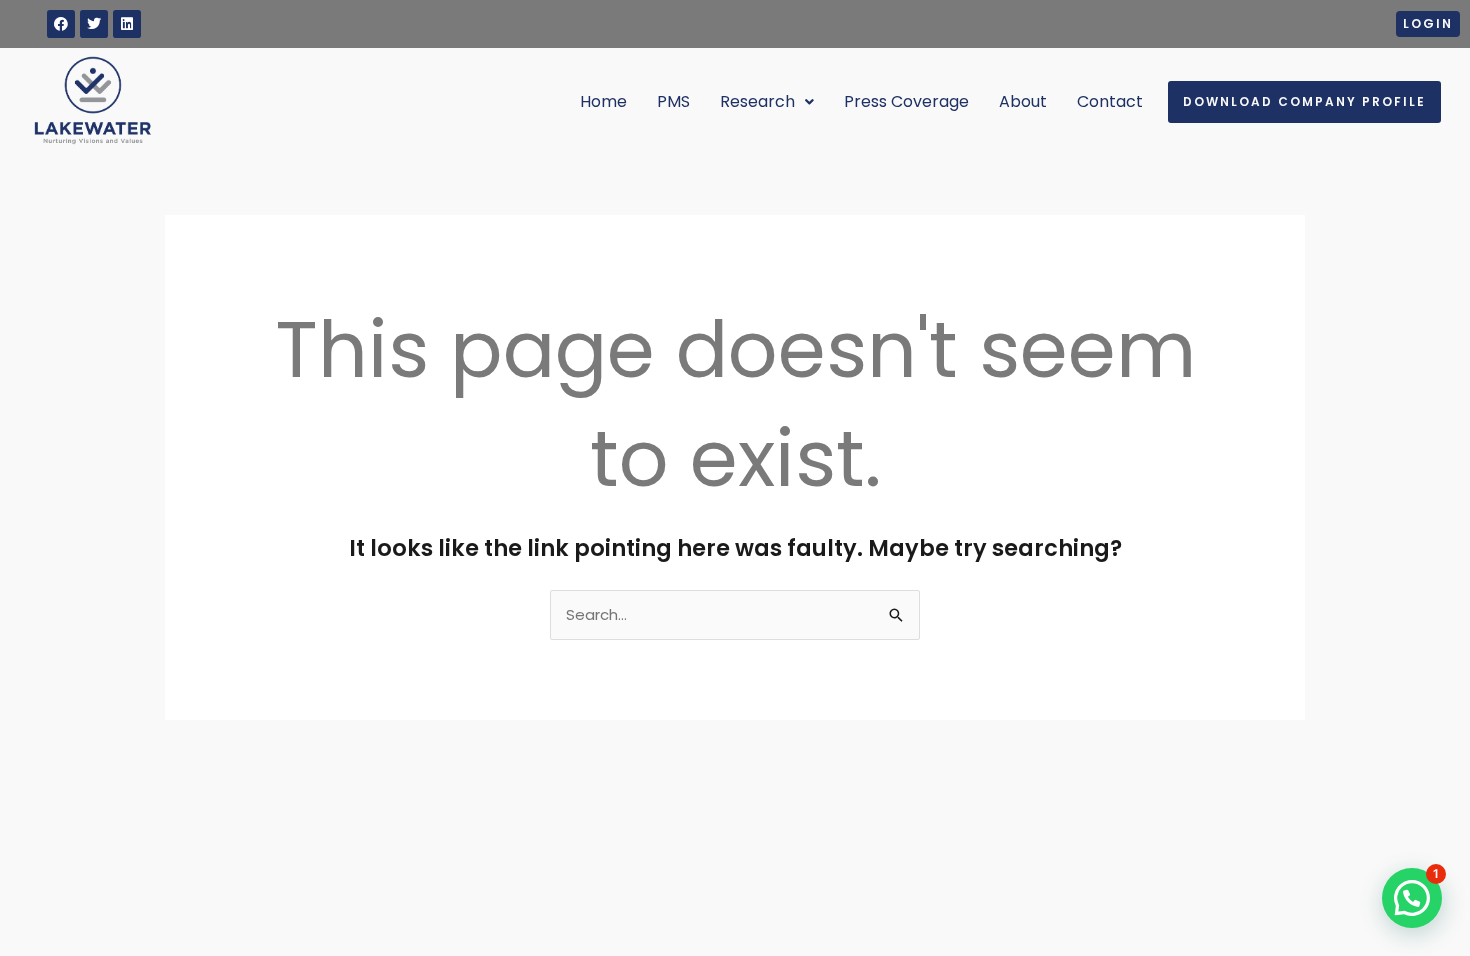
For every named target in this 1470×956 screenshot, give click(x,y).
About (1023, 101)
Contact (1110, 101)
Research (757, 101)
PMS (673, 101)
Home (603, 101)
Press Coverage (906, 101)
